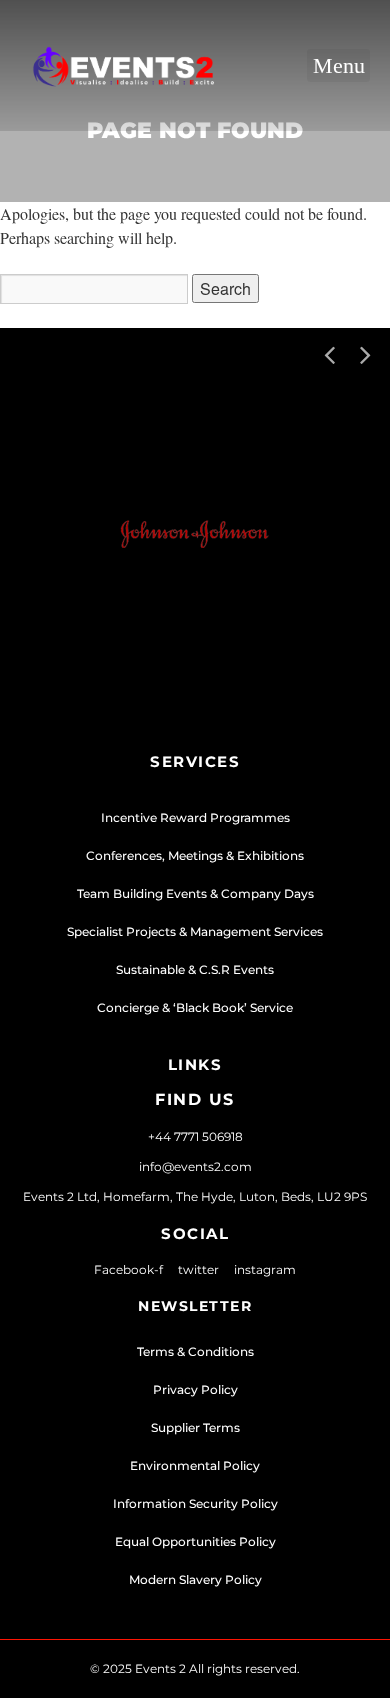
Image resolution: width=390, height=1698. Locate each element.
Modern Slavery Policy (195, 1579)
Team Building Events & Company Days (195, 893)
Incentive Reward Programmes (195, 817)
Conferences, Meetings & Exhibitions (195, 855)
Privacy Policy (195, 1389)
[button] (338, 65)
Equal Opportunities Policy (195, 1541)
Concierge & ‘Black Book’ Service (195, 1007)
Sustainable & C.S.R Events (195, 969)
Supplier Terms (195, 1427)
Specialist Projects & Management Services (195, 931)
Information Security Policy (195, 1503)
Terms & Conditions (195, 1351)
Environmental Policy (195, 1465)
